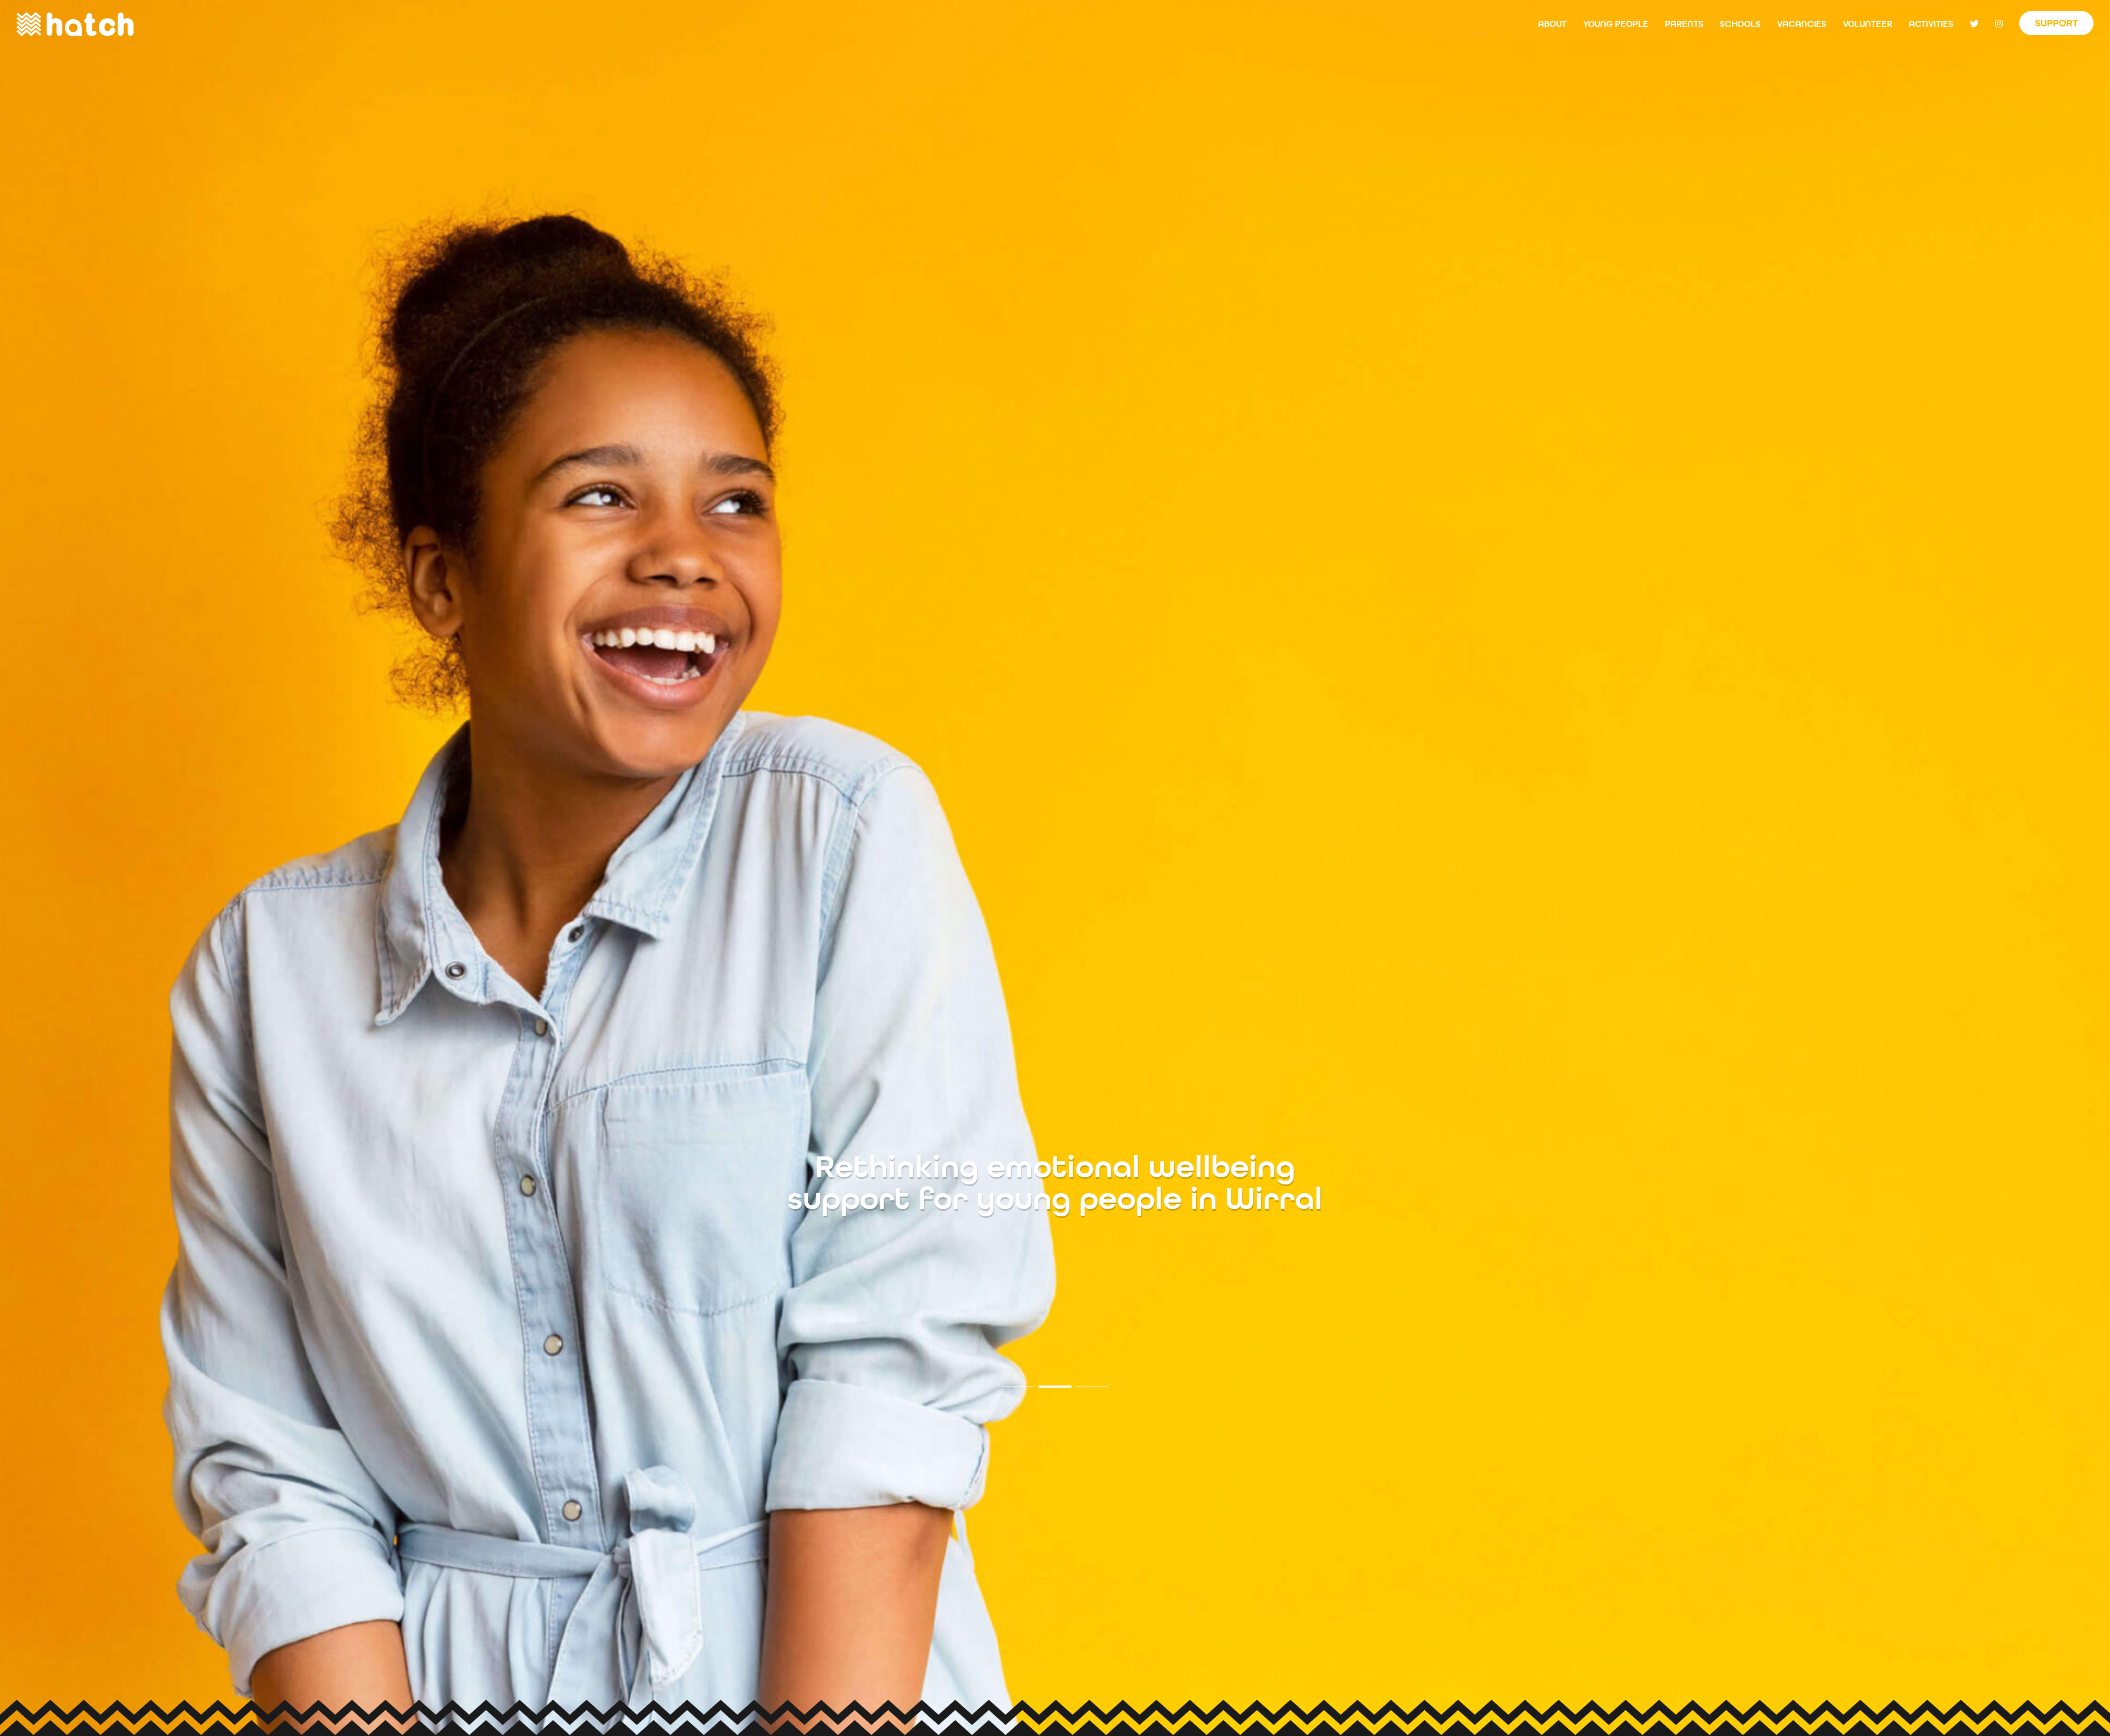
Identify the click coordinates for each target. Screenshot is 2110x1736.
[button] (1018, 1387)
